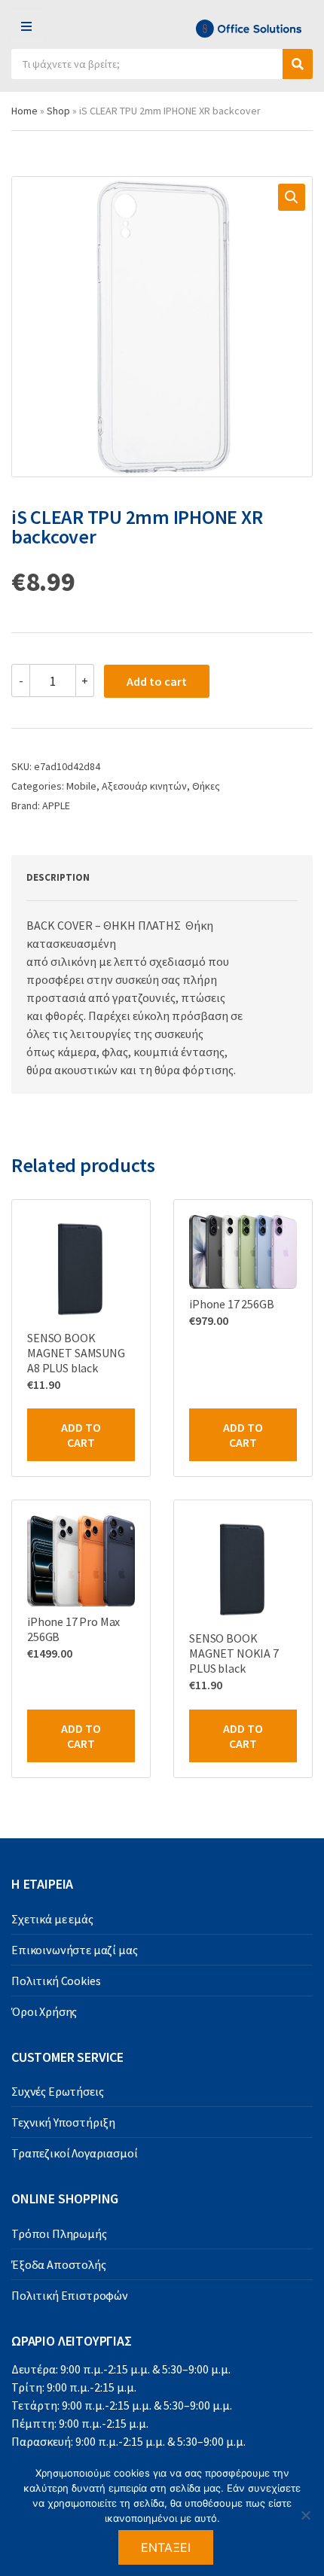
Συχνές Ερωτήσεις (57, 2091)
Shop (58, 111)
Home (24, 111)
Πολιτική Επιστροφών (70, 2295)
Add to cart (157, 681)
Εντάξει (166, 2547)
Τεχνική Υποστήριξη (63, 2122)
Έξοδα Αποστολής (59, 2264)
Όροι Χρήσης (44, 2011)
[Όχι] (305, 2515)
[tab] (145, 878)
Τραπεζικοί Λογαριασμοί (74, 2153)
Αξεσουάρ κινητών (144, 786)
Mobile (81, 786)
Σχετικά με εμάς (52, 1919)
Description (58, 877)
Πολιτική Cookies (56, 1981)
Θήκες (206, 786)
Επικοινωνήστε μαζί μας (74, 1950)
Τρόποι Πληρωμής (59, 2233)
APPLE (56, 805)
